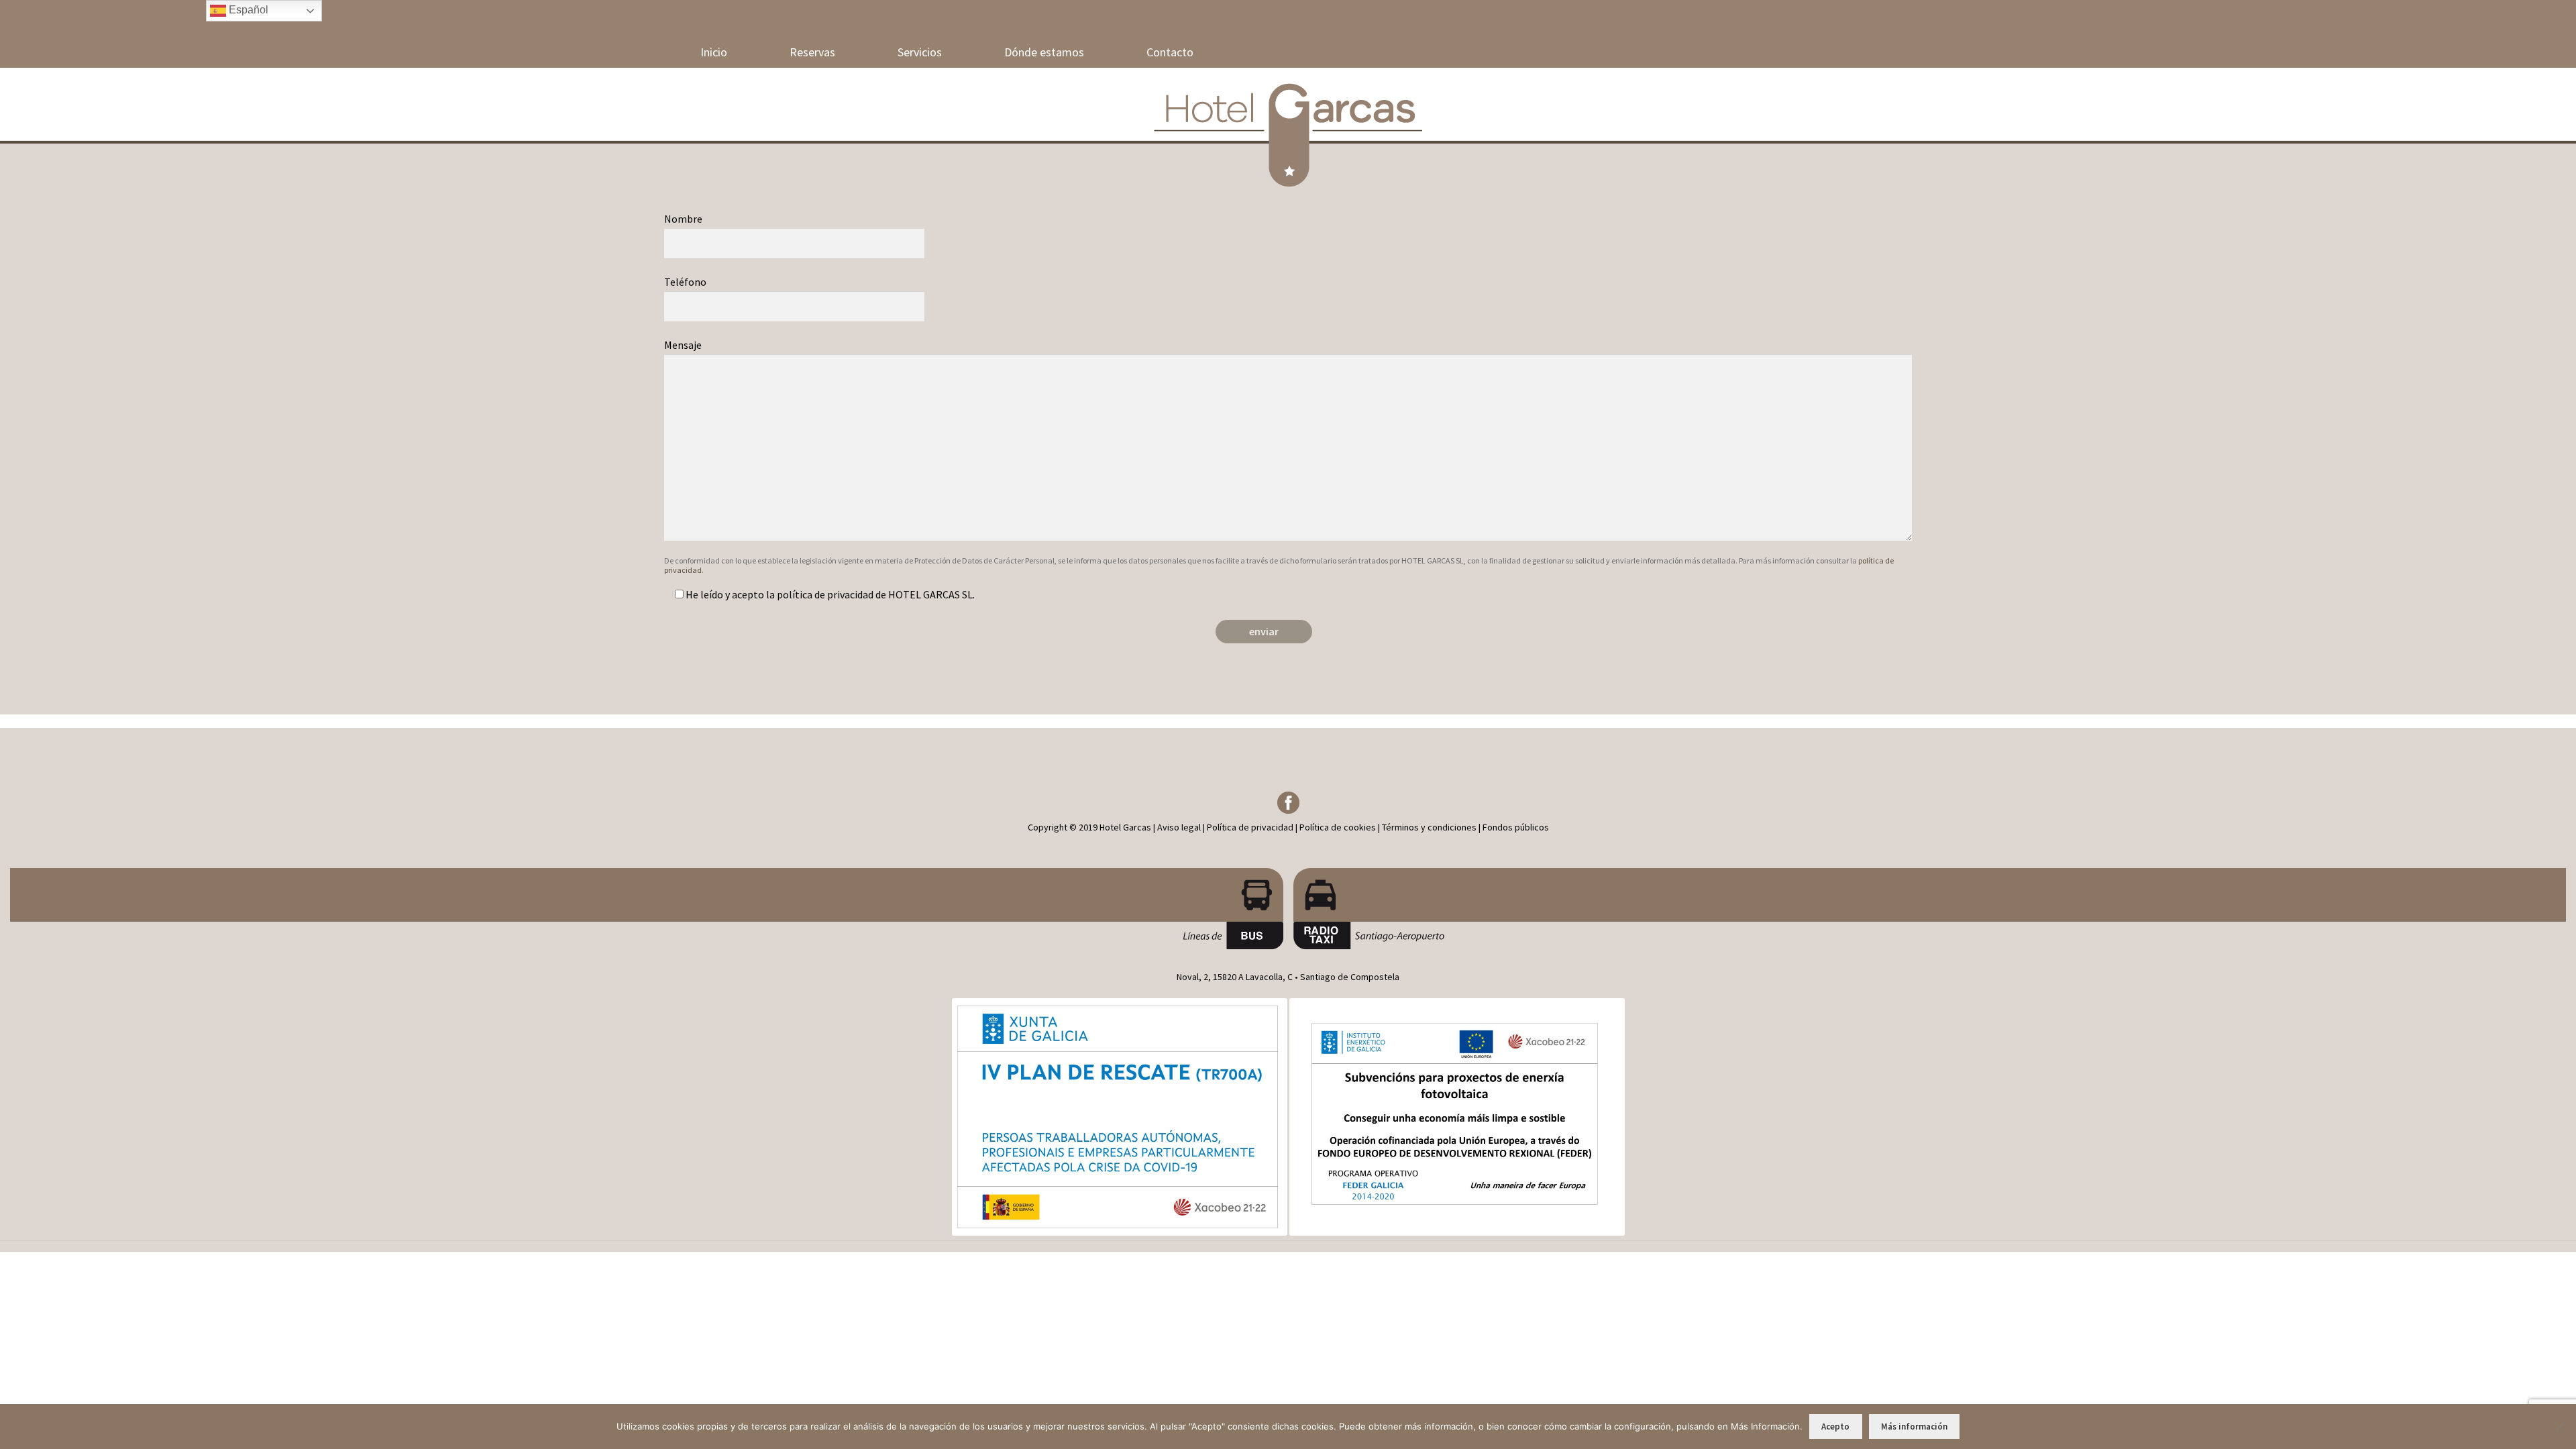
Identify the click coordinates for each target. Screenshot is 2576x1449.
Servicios (920, 52)
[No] (2559, 1426)
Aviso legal (1179, 827)
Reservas (812, 52)
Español (247, 10)
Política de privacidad (1250, 827)
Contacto (1170, 52)
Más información (1914, 1427)
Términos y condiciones (1429, 827)
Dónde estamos (1044, 52)
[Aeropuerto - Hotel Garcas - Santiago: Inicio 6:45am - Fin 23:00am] (647, 895)
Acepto (1835, 1427)
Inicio (714, 52)
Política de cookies (1338, 827)
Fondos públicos (1516, 827)
